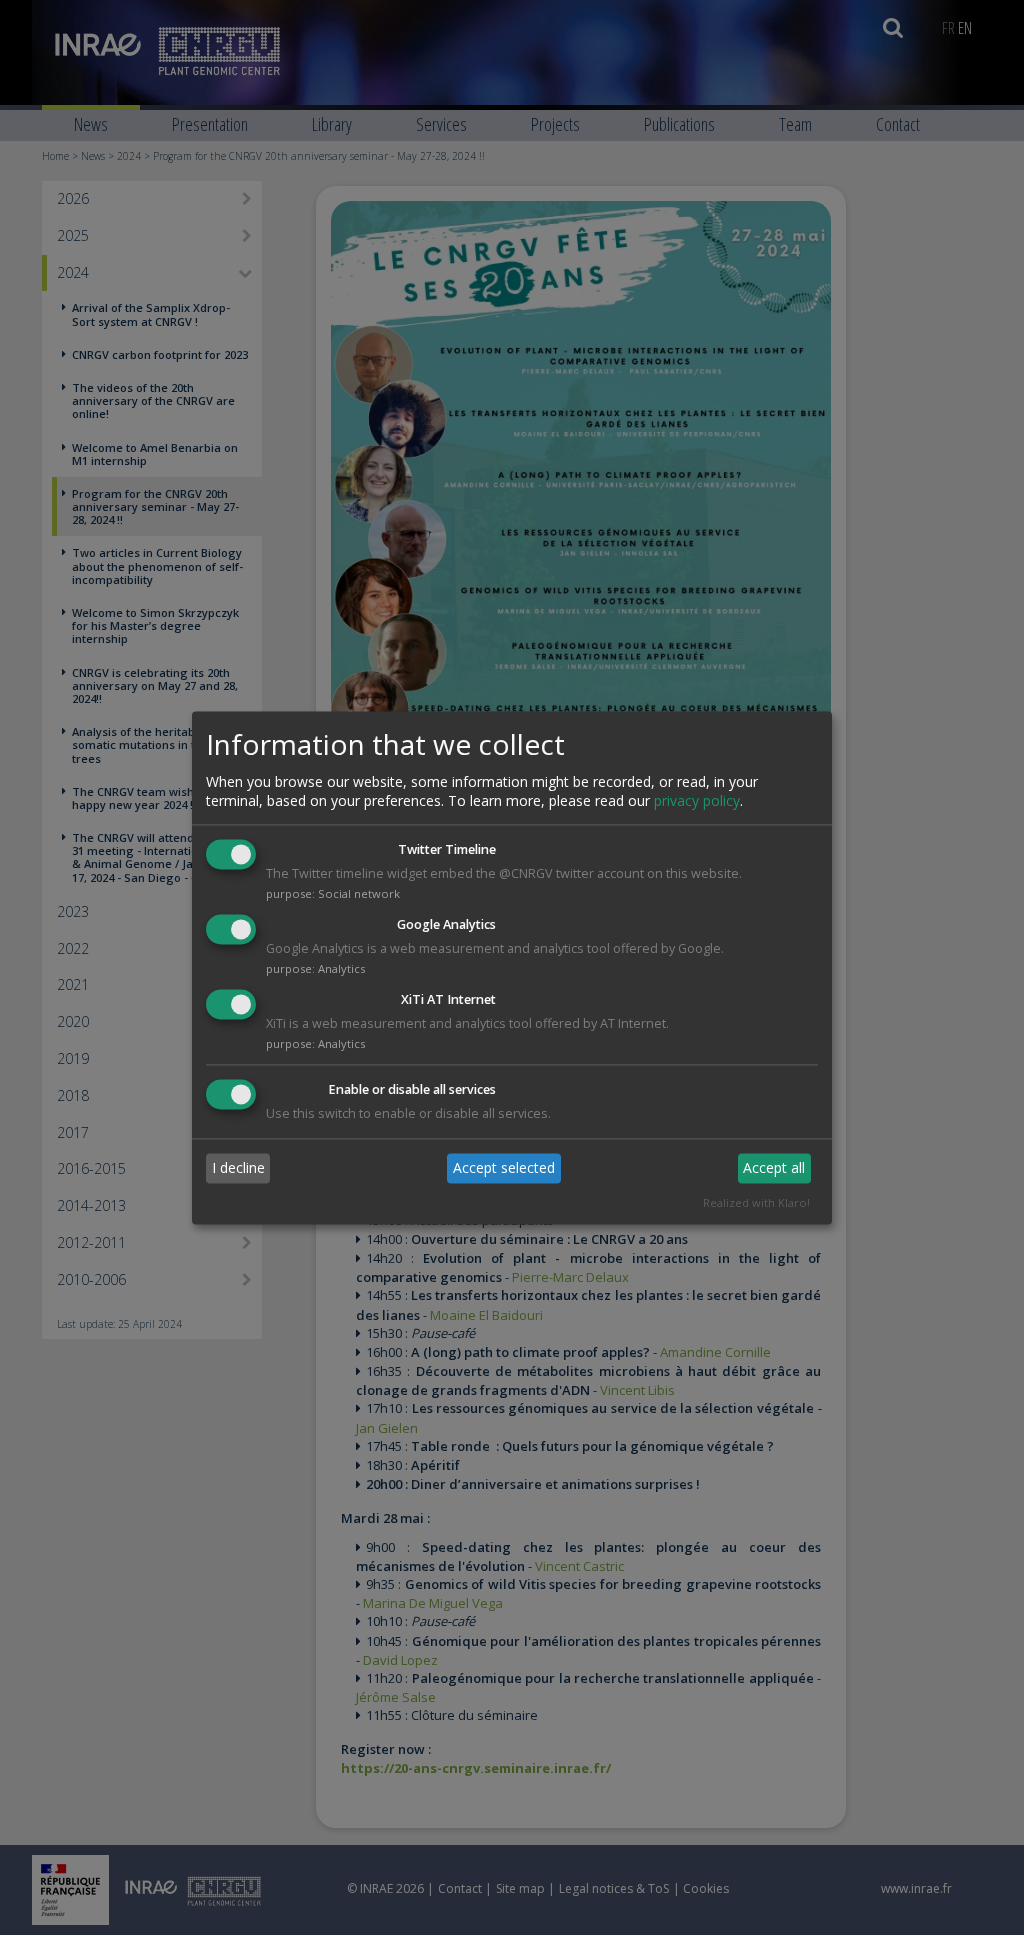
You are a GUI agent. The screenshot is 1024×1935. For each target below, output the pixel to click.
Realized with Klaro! (756, 1202)
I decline (238, 1168)
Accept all (774, 1168)
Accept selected (504, 1168)
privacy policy (697, 801)
